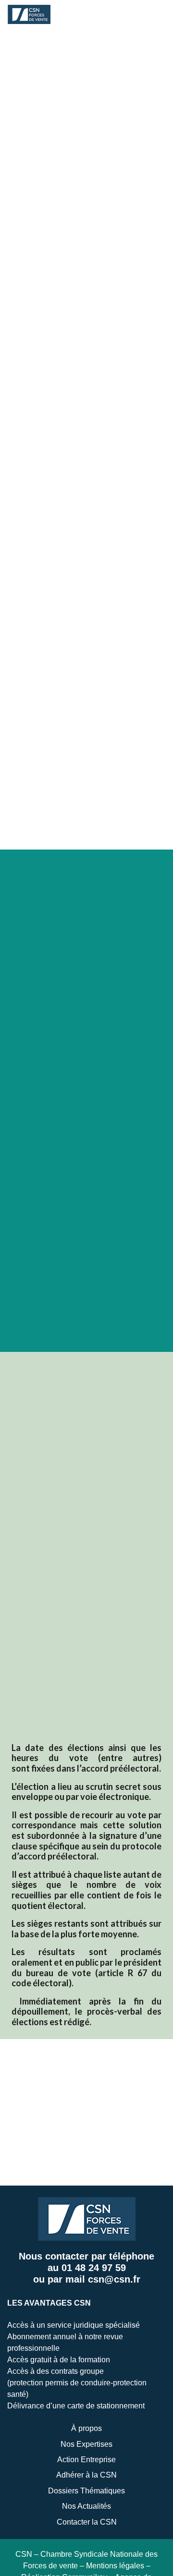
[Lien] (29, 14)
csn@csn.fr (114, 2279)
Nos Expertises (86, 2444)
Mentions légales (115, 2566)
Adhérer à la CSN (86, 2475)
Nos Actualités (86, 2506)
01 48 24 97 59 (94, 2268)
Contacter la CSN (87, 2522)
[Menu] (146, 14)
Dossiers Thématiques (86, 2491)
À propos (86, 2428)
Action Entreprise (86, 2460)
